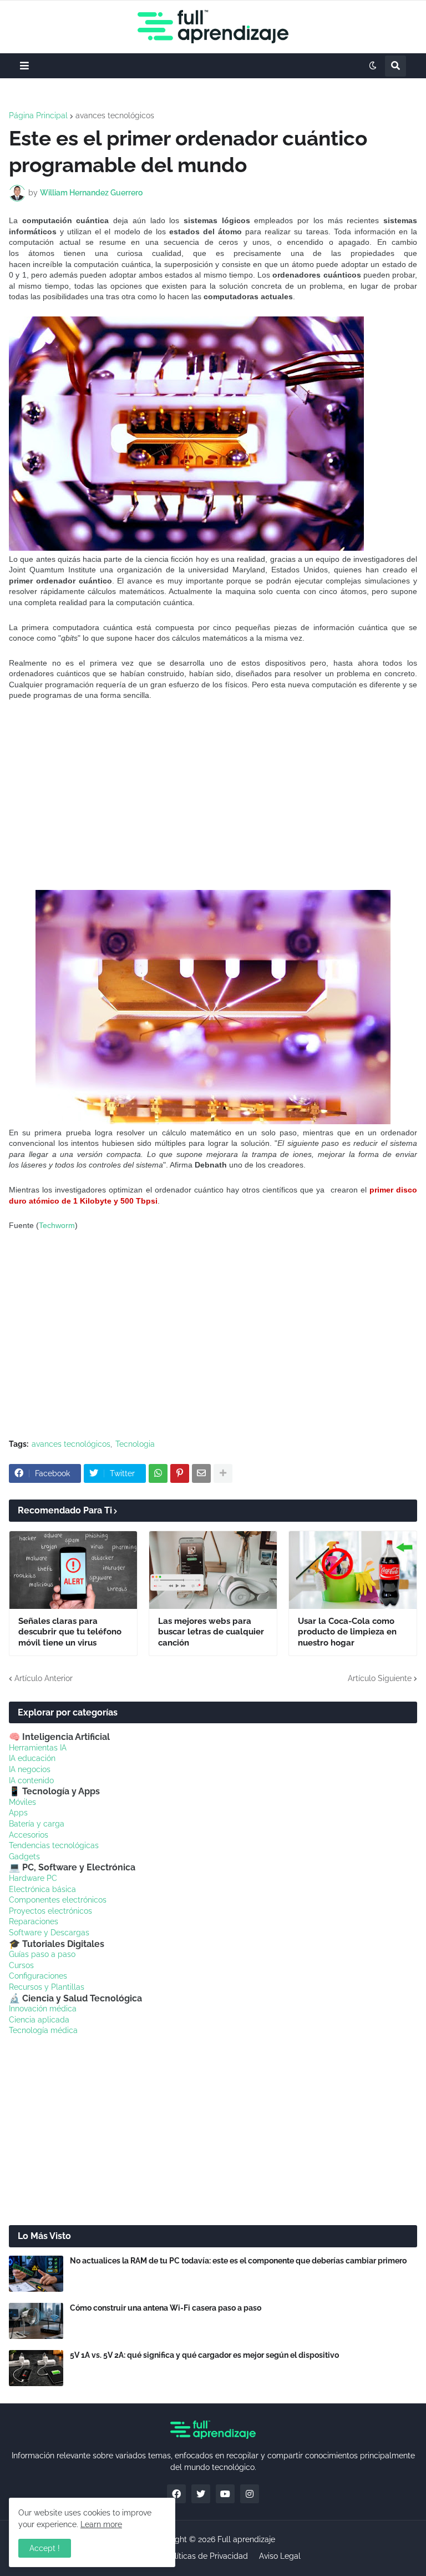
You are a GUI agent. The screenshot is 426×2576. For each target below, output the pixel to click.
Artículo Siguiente (380, 1678)
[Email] (201, 1473)
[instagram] (250, 2494)
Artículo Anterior (44, 1678)
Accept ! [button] (45, 2548)
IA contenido (31, 1780)
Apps (18, 1813)
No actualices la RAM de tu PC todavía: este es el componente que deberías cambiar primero (238, 2261)
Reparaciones (34, 1921)
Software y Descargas (49, 1933)
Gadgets (24, 1856)
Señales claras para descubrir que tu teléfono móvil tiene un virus (70, 1632)
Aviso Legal (280, 2556)
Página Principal (38, 115)
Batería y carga (37, 1824)
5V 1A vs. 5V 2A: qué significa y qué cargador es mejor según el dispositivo (204, 2355)
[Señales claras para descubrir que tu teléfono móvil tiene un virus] (73, 1570)
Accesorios (29, 1835)
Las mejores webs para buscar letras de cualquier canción (211, 1632)
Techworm (57, 1225)
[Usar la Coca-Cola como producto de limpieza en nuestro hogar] (353, 1570)
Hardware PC (33, 1878)
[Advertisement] (213, 796)
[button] (24, 66)
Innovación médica (43, 2009)
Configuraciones (38, 1976)
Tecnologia (135, 1444)
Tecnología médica (43, 2030)
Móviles (22, 1802)
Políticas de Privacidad (207, 2556)
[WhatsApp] (158, 1473)
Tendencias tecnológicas (54, 1845)
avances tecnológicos (115, 115)
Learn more (101, 2524)
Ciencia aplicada (39, 2020)
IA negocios (30, 1769)
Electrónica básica (42, 1889)
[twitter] (201, 2494)
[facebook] (176, 2494)
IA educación (32, 1758)
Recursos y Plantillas (47, 1987)
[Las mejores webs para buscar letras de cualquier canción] (213, 1570)
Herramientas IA (38, 1748)
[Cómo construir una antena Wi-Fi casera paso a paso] (36, 2321)
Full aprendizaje (246, 2539)
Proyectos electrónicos (50, 1911)
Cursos (21, 1965)
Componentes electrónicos (58, 1900)
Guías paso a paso (42, 1954)
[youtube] (225, 2494)
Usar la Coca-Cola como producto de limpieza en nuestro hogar (347, 1632)
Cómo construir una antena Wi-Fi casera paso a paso (166, 2308)
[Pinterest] (180, 1473)
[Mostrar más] (223, 1473)
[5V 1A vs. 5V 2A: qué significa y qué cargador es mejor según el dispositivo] (36, 2368)
